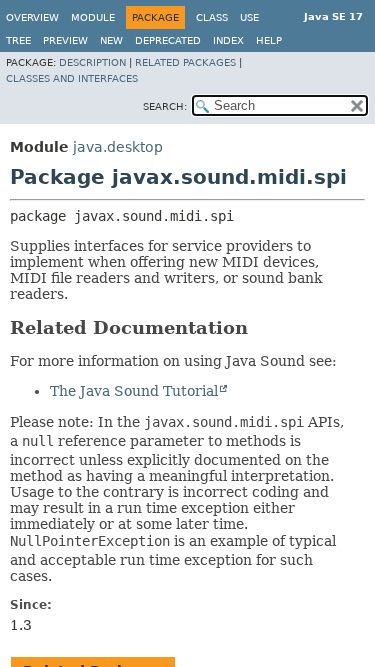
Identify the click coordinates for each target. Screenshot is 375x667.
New (111, 40)
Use (249, 17)
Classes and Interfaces (72, 78)
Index (228, 40)
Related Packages (185, 62)
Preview (65, 40)
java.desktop (118, 147)
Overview (32, 17)
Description (92, 62)
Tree (18, 40)
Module (93, 17)
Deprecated (168, 40)
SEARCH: (165, 106)
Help (269, 40)
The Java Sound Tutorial (134, 391)
